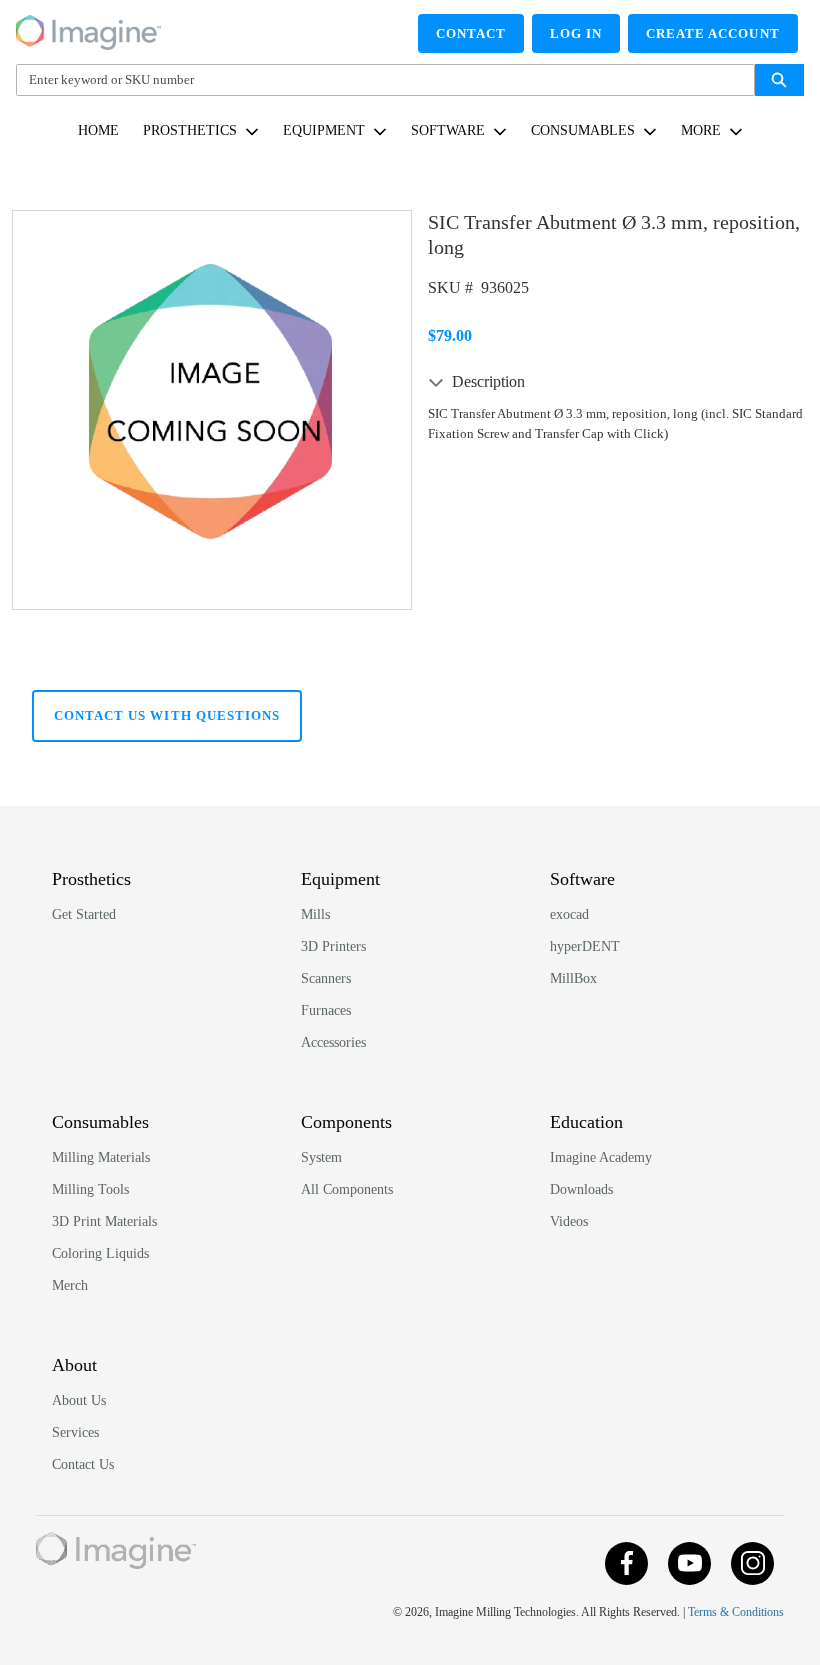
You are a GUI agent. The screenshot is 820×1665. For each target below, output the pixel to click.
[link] (98, 130)
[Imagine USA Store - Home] (88, 29)
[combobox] (377, 80)
